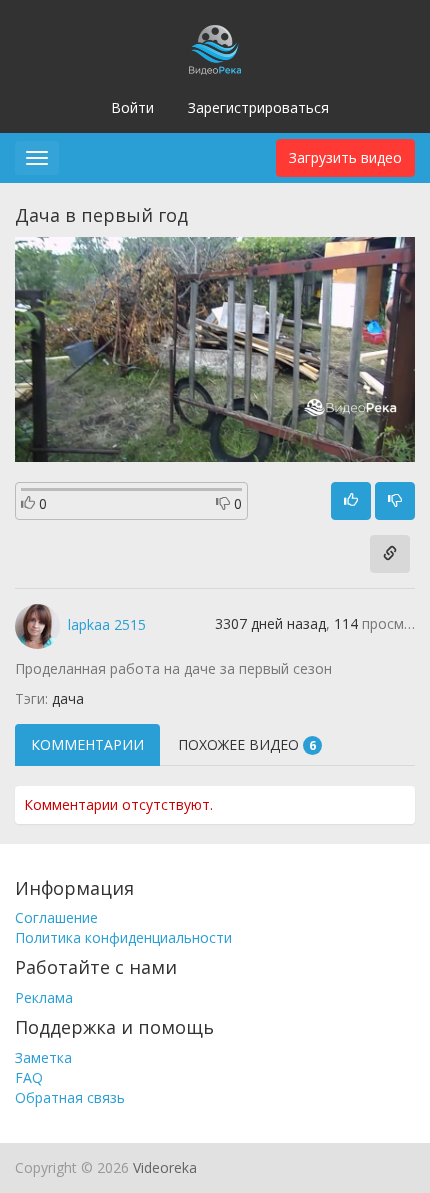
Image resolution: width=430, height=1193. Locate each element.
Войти (132, 107)
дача (68, 698)
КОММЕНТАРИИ (87, 744)
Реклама (44, 997)
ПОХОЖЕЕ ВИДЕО (247, 744)
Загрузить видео (345, 157)
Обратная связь (70, 1097)
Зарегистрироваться (258, 107)
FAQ (29, 1077)
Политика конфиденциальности (123, 937)
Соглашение (56, 917)
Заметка (43, 1057)
